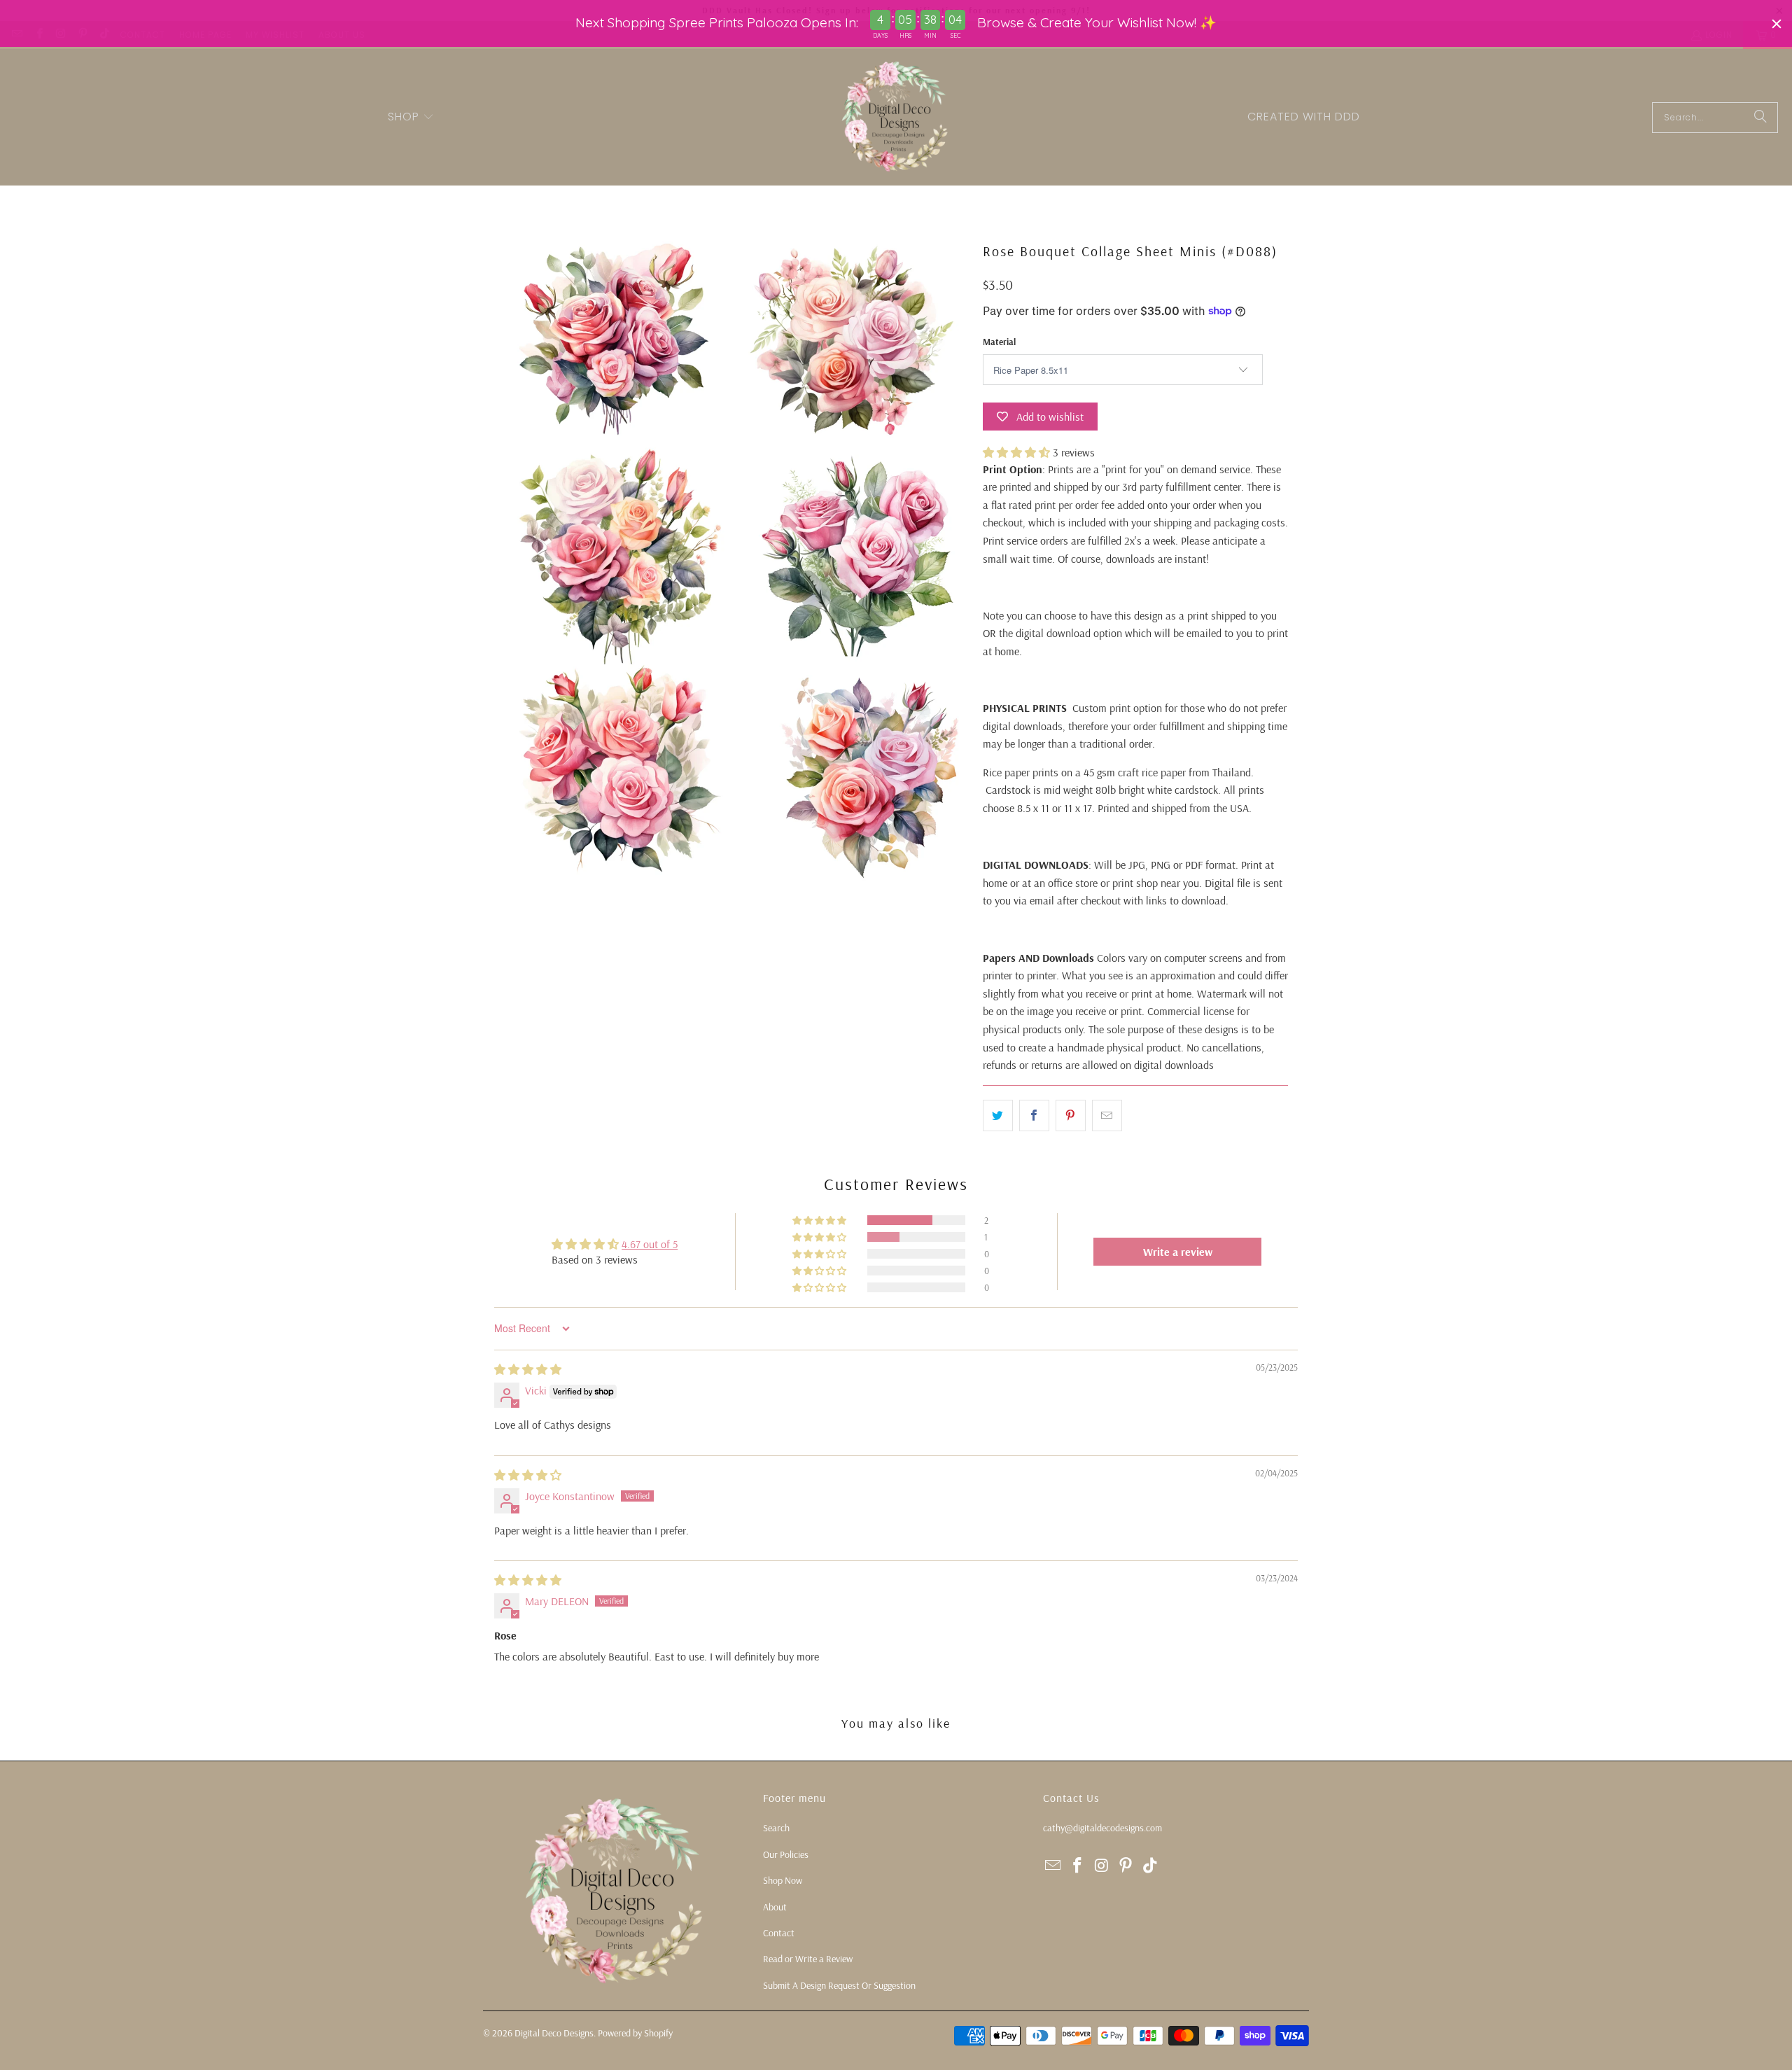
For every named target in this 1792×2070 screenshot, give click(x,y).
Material (999, 342)
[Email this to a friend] (1107, 1116)
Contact (779, 1933)
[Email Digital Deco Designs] (1053, 1866)
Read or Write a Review (808, 1959)
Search (776, 1828)
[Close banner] (1777, 24)
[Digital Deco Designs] (896, 117)
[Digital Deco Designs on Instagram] (1102, 1866)
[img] (528, 1369)
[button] (411, 118)
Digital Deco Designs (554, 2033)
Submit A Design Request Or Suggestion (839, 1985)
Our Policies (786, 1854)
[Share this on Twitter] (998, 1116)
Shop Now (783, 1880)
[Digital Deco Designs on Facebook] (1078, 1866)
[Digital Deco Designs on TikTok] (1151, 1866)
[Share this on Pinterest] (1071, 1116)
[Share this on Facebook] (1034, 1116)
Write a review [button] (1178, 1252)
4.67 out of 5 (650, 1244)
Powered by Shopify (635, 2033)
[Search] (1760, 118)
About (775, 1907)
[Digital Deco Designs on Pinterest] (1126, 1866)
